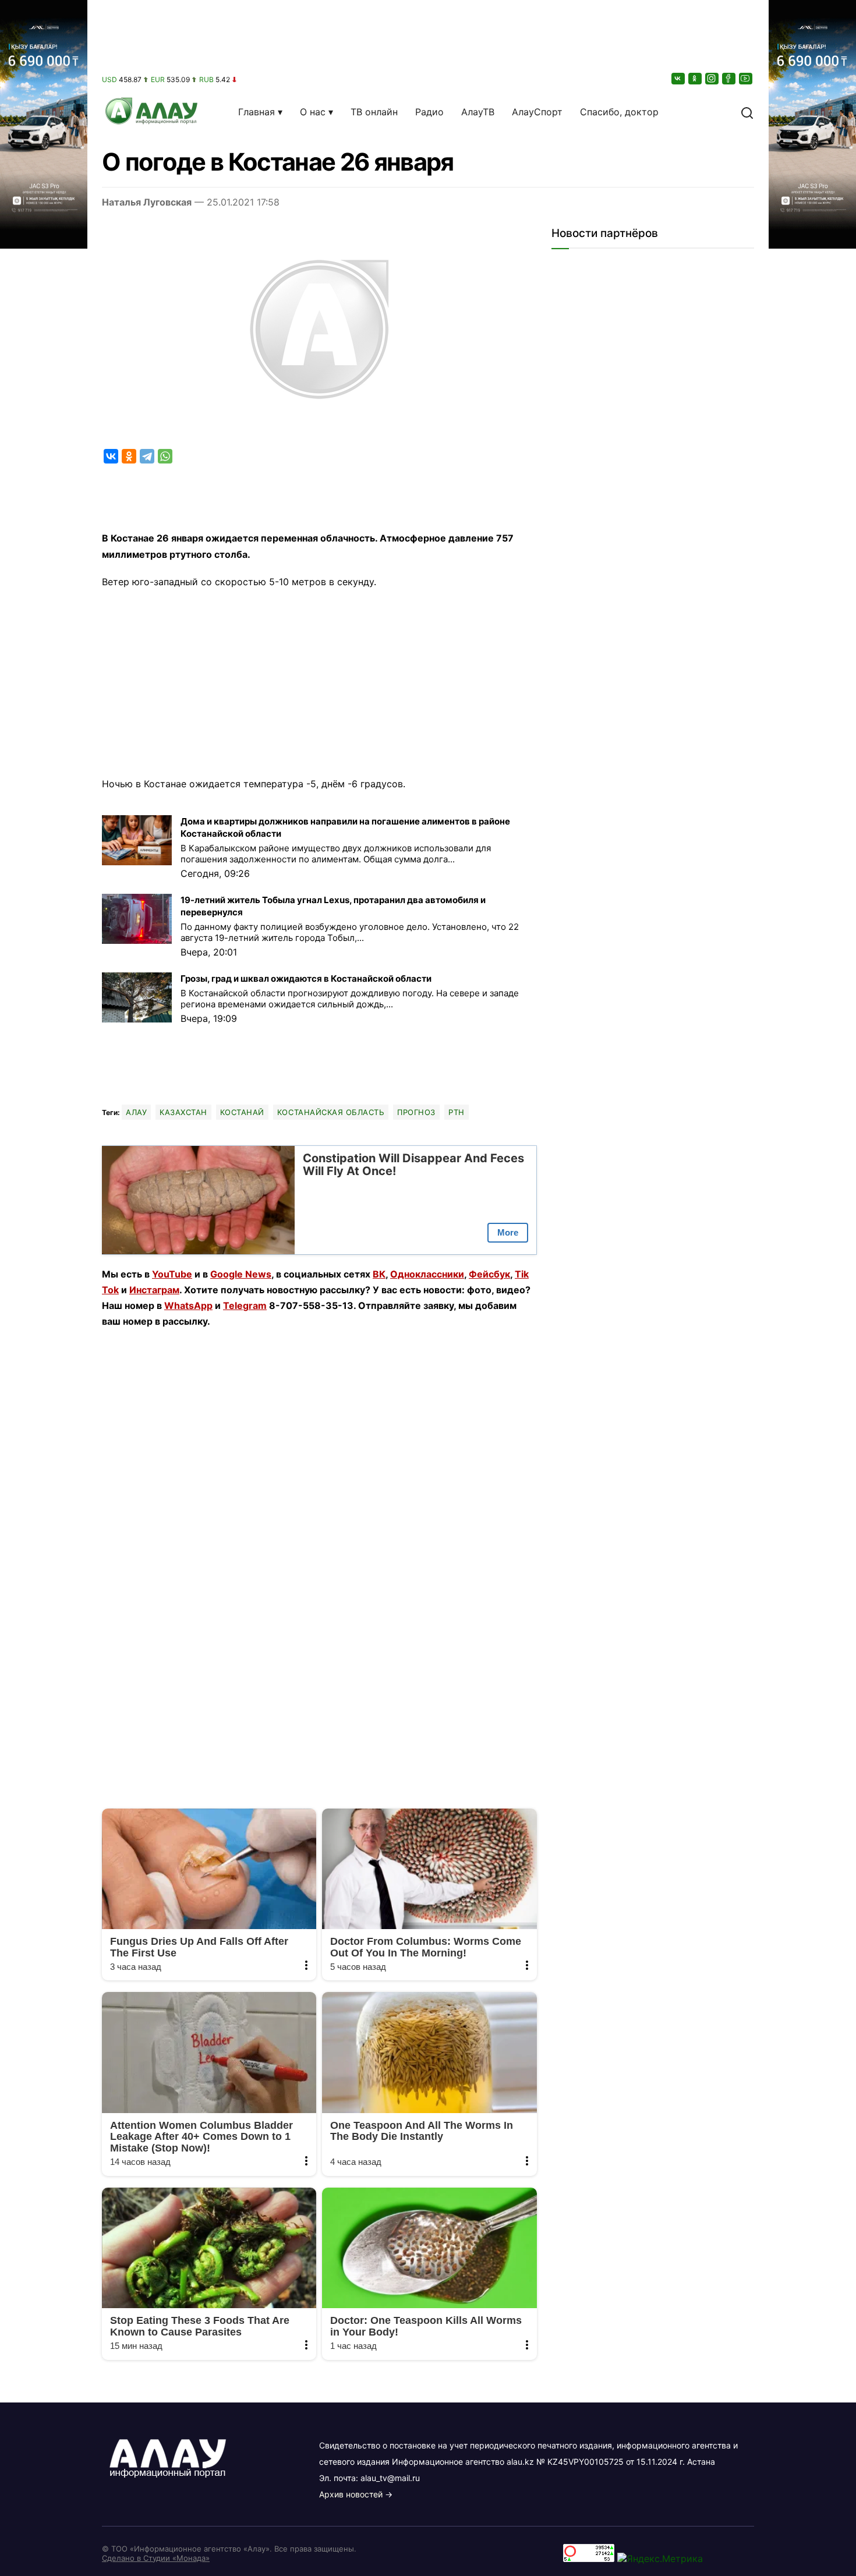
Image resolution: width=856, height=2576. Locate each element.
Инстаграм (154, 1290)
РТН (457, 1112)
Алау (136, 1112)
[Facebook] (730, 78)
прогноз (416, 1112)
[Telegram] (147, 456)
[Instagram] (713, 78)
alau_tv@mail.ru (390, 2478)
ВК (379, 1274)
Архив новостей (351, 2494)
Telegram (245, 1305)
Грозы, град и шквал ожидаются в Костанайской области (306, 979)
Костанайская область (331, 1112)
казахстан (183, 1112)
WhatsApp (188, 1305)
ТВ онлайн (374, 112)
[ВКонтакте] (679, 78)
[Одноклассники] (696, 78)
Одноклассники (427, 1274)
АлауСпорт (537, 112)
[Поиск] (747, 112)
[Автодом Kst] (44, 1288)
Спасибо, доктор (619, 112)
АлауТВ (478, 112)
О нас (313, 112)
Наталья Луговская (147, 202)
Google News (241, 1274)
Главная (257, 112)
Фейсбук (489, 1274)
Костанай (242, 1112)
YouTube (172, 1274)
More (508, 1232)
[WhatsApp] (165, 456)
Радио (429, 112)
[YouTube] (747, 78)
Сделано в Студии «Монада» (156, 2558)
